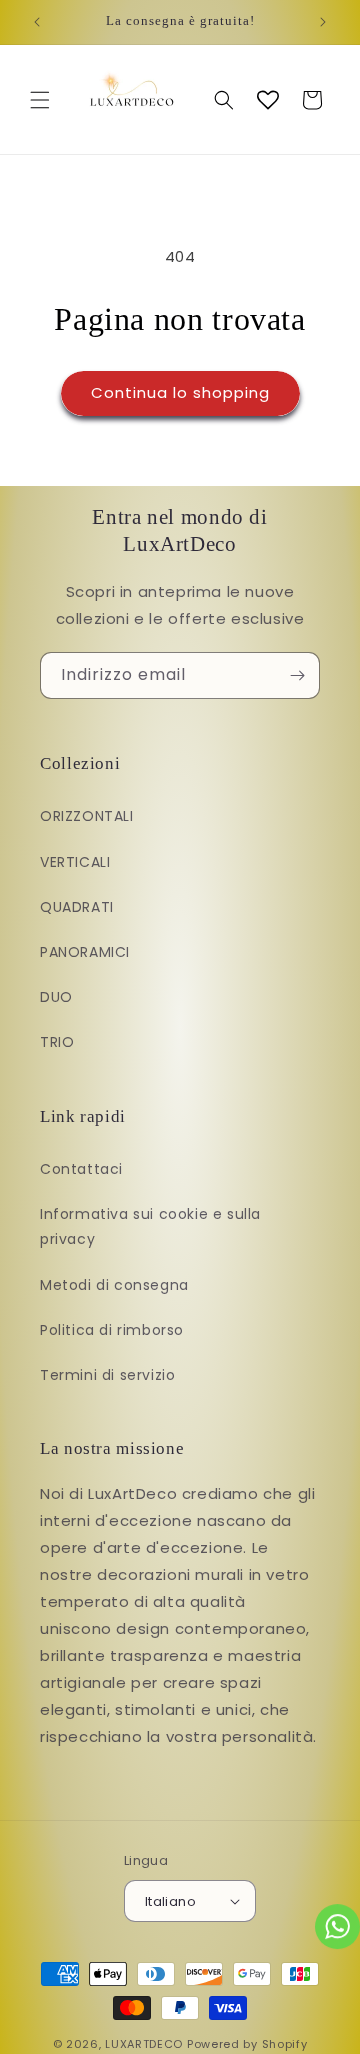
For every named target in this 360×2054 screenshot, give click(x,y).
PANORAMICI (85, 952)
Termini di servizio (107, 1375)
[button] (40, 100)
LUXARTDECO (144, 2044)
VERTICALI (75, 862)
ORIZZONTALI (87, 816)
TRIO (57, 1042)
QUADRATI (77, 907)
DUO (56, 997)
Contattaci (81, 1169)
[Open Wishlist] (268, 100)
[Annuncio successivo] (323, 22)
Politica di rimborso (112, 1330)
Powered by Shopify (247, 2044)
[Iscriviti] (297, 675)
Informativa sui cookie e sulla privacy (150, 1226)
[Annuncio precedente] (37, 22)
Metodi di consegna (114, 1285)
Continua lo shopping (180, 392)
